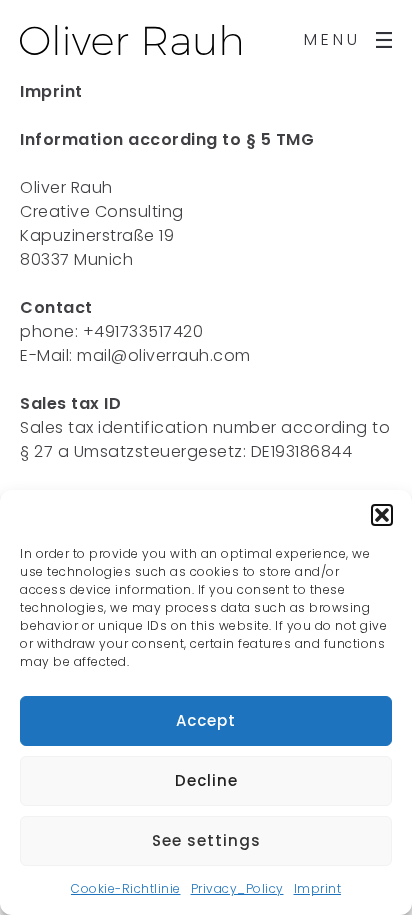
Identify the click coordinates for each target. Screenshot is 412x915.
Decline (206, 780)
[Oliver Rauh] (130, 40)
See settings (206, 840)
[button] (382, 515)
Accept (206, 720)
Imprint (318, 888)
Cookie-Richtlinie (126, 888)
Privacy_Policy (237, 888)
